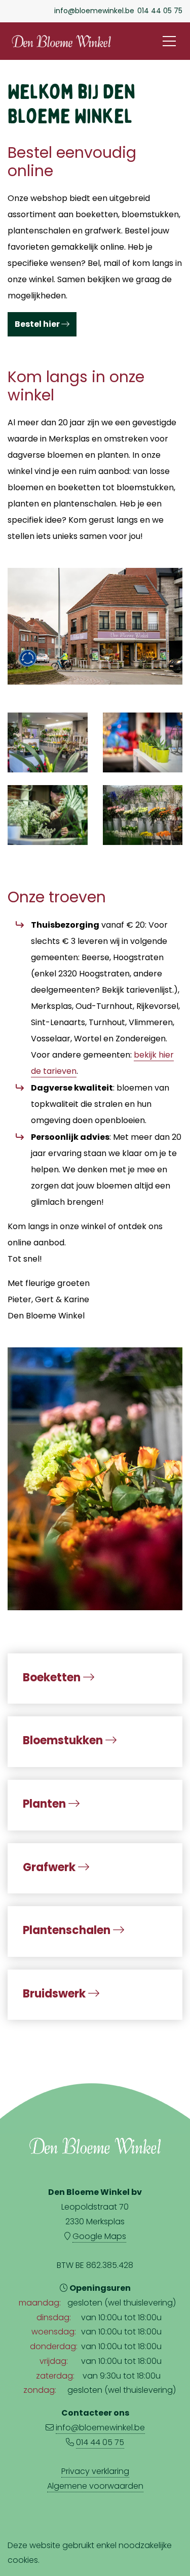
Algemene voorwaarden (95, 2486)
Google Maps (99, 2236)
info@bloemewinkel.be (94, 11)
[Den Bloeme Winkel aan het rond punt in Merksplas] (95, 625)
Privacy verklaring (95, 2471)
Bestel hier (38, 324)
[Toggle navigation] (169, 41)
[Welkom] (95, 1477)
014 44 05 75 (160, 11)
